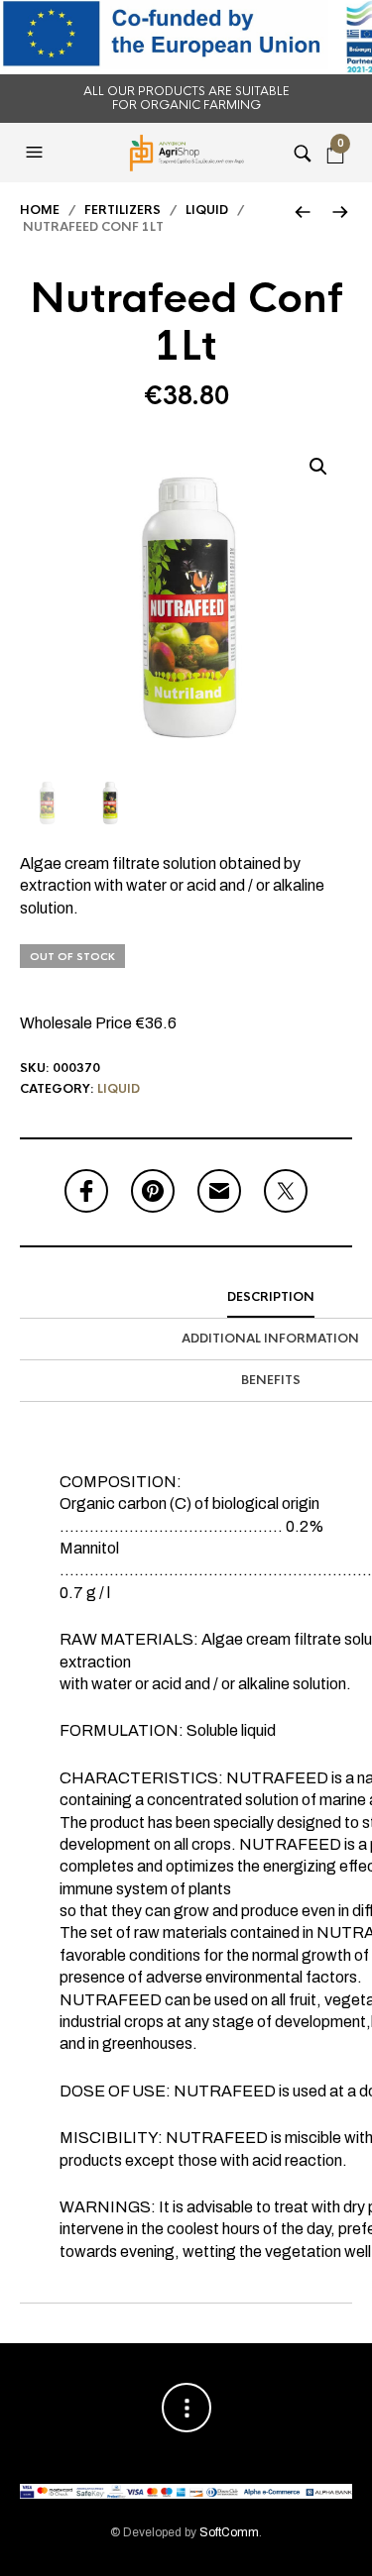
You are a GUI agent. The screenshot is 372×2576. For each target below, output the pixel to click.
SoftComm (229, 2532)
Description (271, 1297)
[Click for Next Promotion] (340, 212)
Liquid (207, 210)
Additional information (270, 1339)
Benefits (271, 1380)
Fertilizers (123, 210)
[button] (37, 153)
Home (40, 210)
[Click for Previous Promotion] (302, 212)
